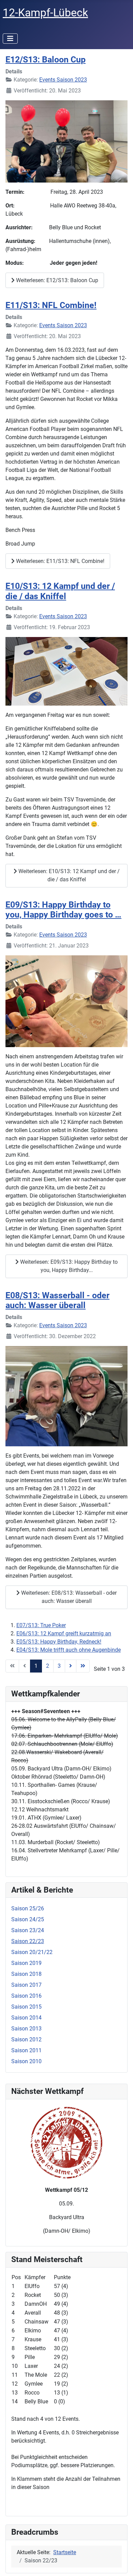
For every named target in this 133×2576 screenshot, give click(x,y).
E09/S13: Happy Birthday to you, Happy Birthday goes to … (63, 910)
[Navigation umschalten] (10, 39)
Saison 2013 (26, 2029)
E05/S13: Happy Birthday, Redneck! (59, 1642)
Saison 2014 (26, 2018)
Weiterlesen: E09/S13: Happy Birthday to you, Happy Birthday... (68, 1266)
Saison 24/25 (28, 1919)
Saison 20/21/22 (32, 1952)
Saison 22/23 (28, 1941)
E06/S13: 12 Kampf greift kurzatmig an (64, 1633)
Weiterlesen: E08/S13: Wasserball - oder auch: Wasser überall (68, 1597)
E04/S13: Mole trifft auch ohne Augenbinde (69, 1650)
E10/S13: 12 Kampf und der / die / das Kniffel (60, 591)
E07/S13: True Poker (41, 1625)
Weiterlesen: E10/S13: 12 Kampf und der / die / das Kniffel (68, 875)
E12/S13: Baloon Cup (46, 60)
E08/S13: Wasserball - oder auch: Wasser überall (57, 1300)
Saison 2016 (26, 1996)
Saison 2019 (26, 1963)
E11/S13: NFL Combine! (51, 305)
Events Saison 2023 (63, 80)
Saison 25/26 (28, 1908)
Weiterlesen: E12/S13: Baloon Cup (56, 280)
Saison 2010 (26, 2061)
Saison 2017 (26, 1985)
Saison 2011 (26, 2050)
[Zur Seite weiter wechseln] (71, 1666)
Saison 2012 (26, 2039)
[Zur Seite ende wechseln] (83, 1666)
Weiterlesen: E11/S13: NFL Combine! (60, 561)
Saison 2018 (26, 1974)
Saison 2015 (26, 2007)
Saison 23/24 (28, 1930)
